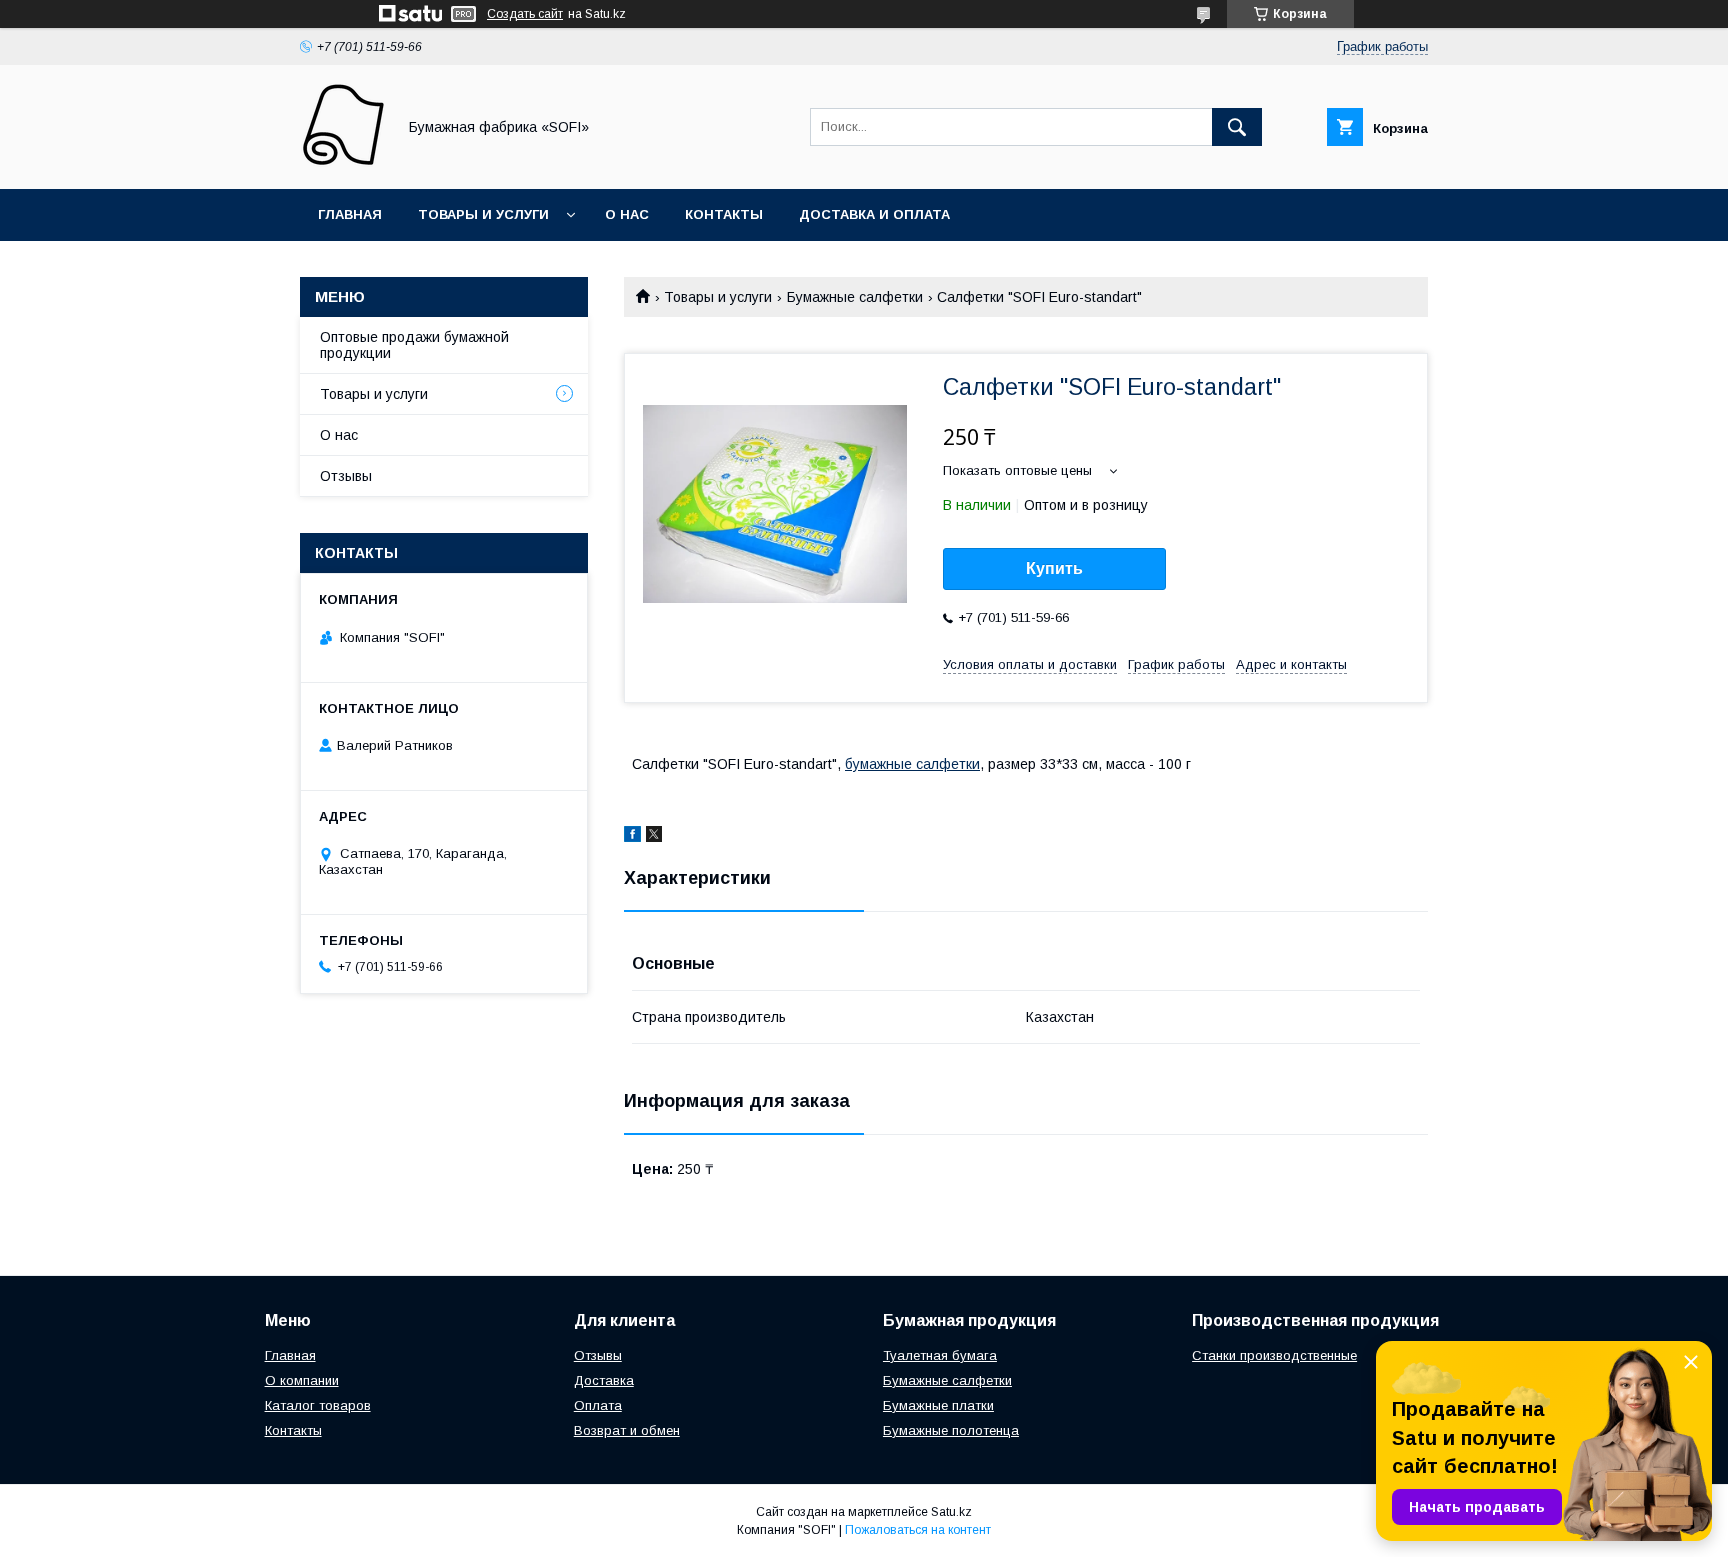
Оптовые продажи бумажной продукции (414, 345)
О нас (627, 214)
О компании (302, 1380)
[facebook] (632, 837)
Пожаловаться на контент (918, 1530)
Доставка (604, 1380)
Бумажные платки (938, 1405)
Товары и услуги (483, 214)
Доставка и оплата (874, 214)
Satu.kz (951, 1512)
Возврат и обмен (627, 1430)
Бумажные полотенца (951, 1430)
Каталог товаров (318, 1405)
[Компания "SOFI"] (342, 163)
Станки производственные (1274, 1355)
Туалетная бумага (940, 1355)
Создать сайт (525, 14)
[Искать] (1237, 127)
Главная (350, 214)
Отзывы (346, 476)
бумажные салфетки (912, 764)
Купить (1054, 568)
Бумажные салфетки (855, 297)
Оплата (598, 1405)
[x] (654, 837)
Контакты (724, 214)
